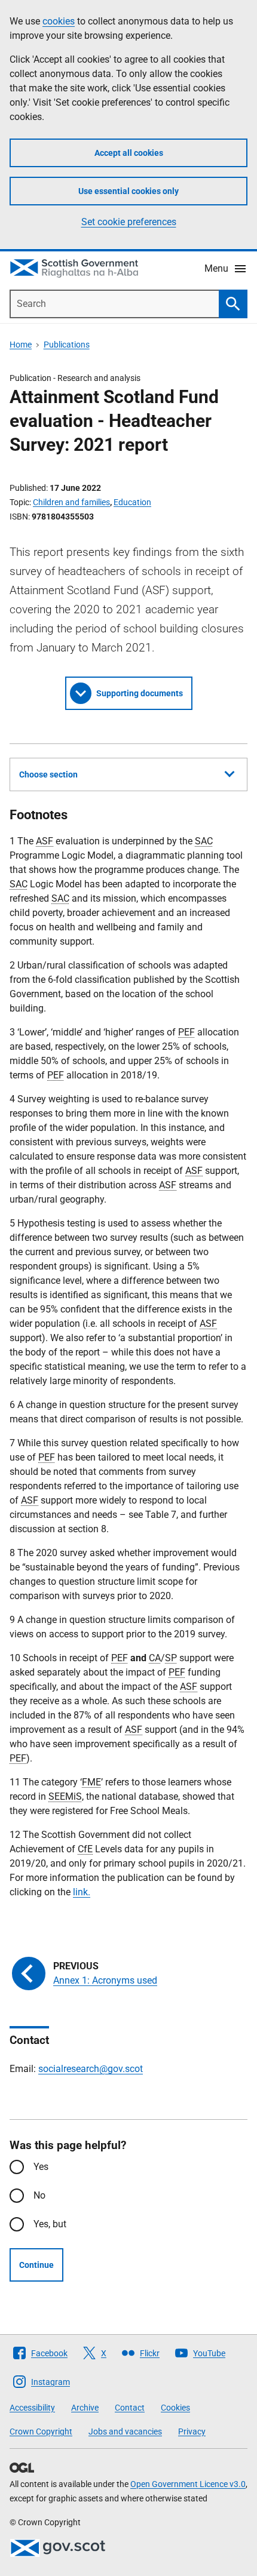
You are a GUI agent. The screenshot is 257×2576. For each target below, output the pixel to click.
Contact (130, 2408)
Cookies (175, 2408)
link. (82, 1892)
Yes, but (50, 2224)
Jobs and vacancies (125, 2431)
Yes (41, 2167)
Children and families (71, 502)
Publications (67, 345)
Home (21, 345)
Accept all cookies (129, 153)
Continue (36, 2265)
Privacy (192, 2431)
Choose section (48, 774)
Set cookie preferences (129, 222)
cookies (59, 21)
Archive (85, 2408)
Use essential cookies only (128, 191)
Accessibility (32, 2408)
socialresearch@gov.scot (91, 2069)
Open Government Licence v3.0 (188, 2484)
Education (132, 502)
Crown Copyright (41, 2431)
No (39, 2195)
